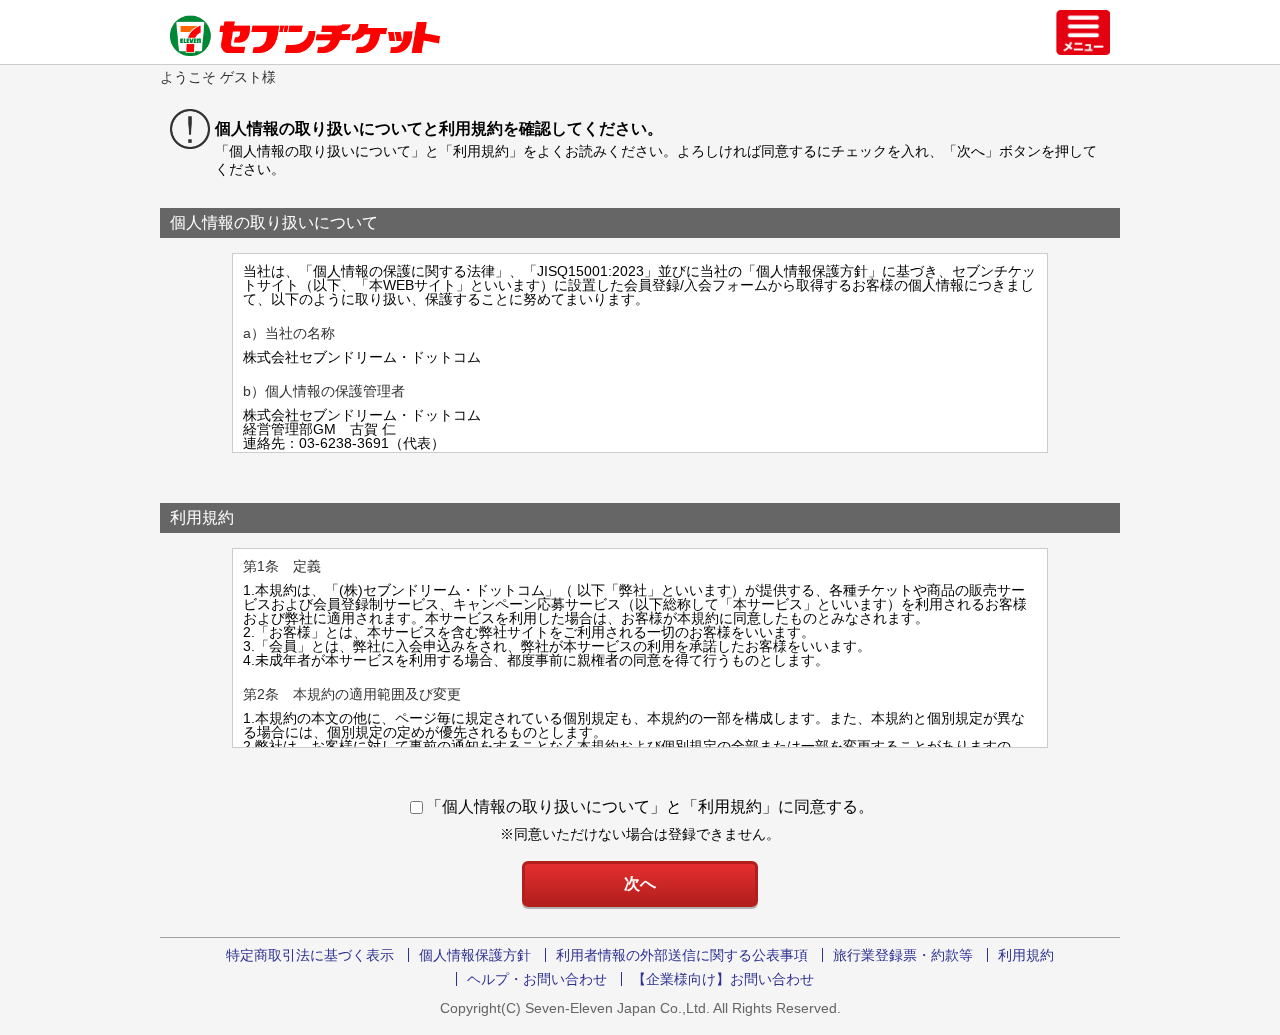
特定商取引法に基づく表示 (310, 955)
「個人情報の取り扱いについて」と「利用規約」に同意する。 (650, 806)
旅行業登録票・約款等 (903, 955)
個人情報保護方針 (475, 955)
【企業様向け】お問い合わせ (723, 979)
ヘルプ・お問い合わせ (537, 979)
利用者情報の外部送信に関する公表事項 (682, 955)
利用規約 (1026, 955)
